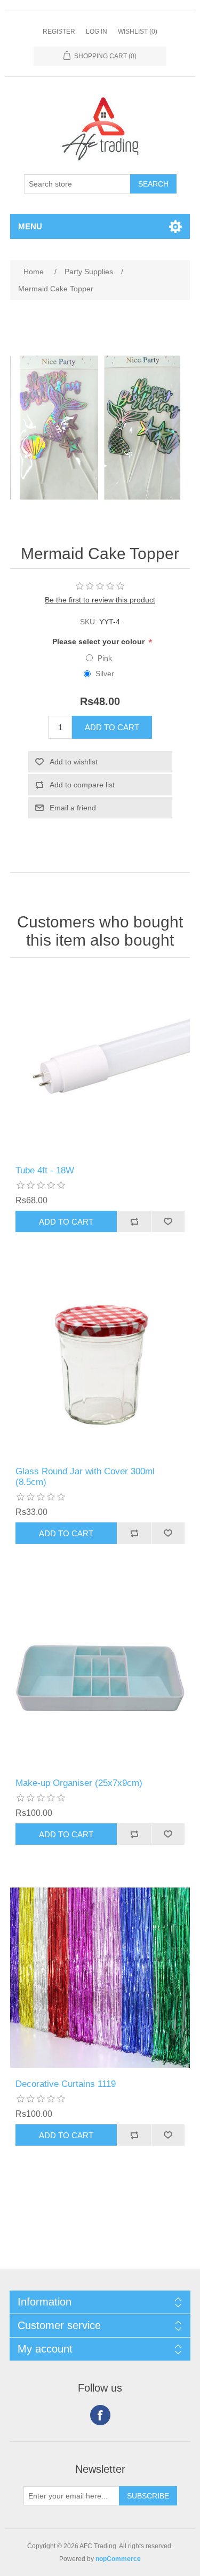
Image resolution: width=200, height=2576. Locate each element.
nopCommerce (118, 2559)
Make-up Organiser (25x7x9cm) (79, 1783)
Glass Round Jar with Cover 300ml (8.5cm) (85, 1477)
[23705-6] (100, 1365)
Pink (105, 658)
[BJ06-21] (100, 1677)
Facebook (100, 2415)
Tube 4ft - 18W (45, 1170)
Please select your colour (99, 641)
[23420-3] (100, 1064)
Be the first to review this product (100, 600)
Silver (105, 674)
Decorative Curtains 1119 (66, 2084)
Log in (97, 32)
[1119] (100, 1978)
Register (59, 32)
